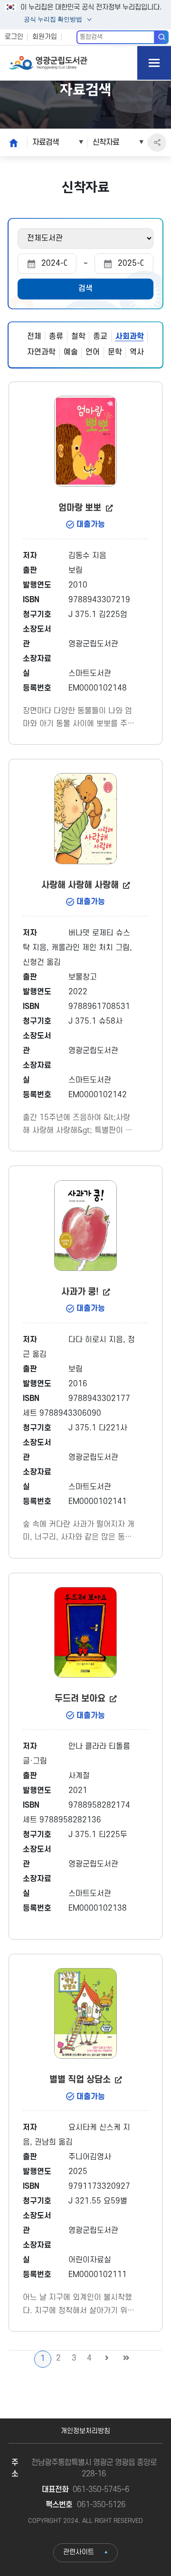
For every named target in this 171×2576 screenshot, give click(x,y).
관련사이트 (79, 2552)
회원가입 (45, 37)
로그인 (14, 37)
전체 (34, 336)
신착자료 (106, 142)
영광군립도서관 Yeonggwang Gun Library (48, 63)
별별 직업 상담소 (81, 2080)
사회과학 (130, 336)
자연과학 (41, 352)
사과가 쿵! (81, 1292)
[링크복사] (157, 143)
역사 (137, 352)
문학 (115, 352)
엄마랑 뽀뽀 (81, 508)
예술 (71, 352)
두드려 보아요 (81, 1699)
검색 (162, 37)
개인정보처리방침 (85, 2431)
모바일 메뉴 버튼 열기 (154, 63)
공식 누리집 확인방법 (52, 20)
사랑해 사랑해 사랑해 (81, 885)
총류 (56, 336)
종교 (100, 336)
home (11, 142)
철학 (78, 336)
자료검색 (46, 142)
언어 (93, 352)
